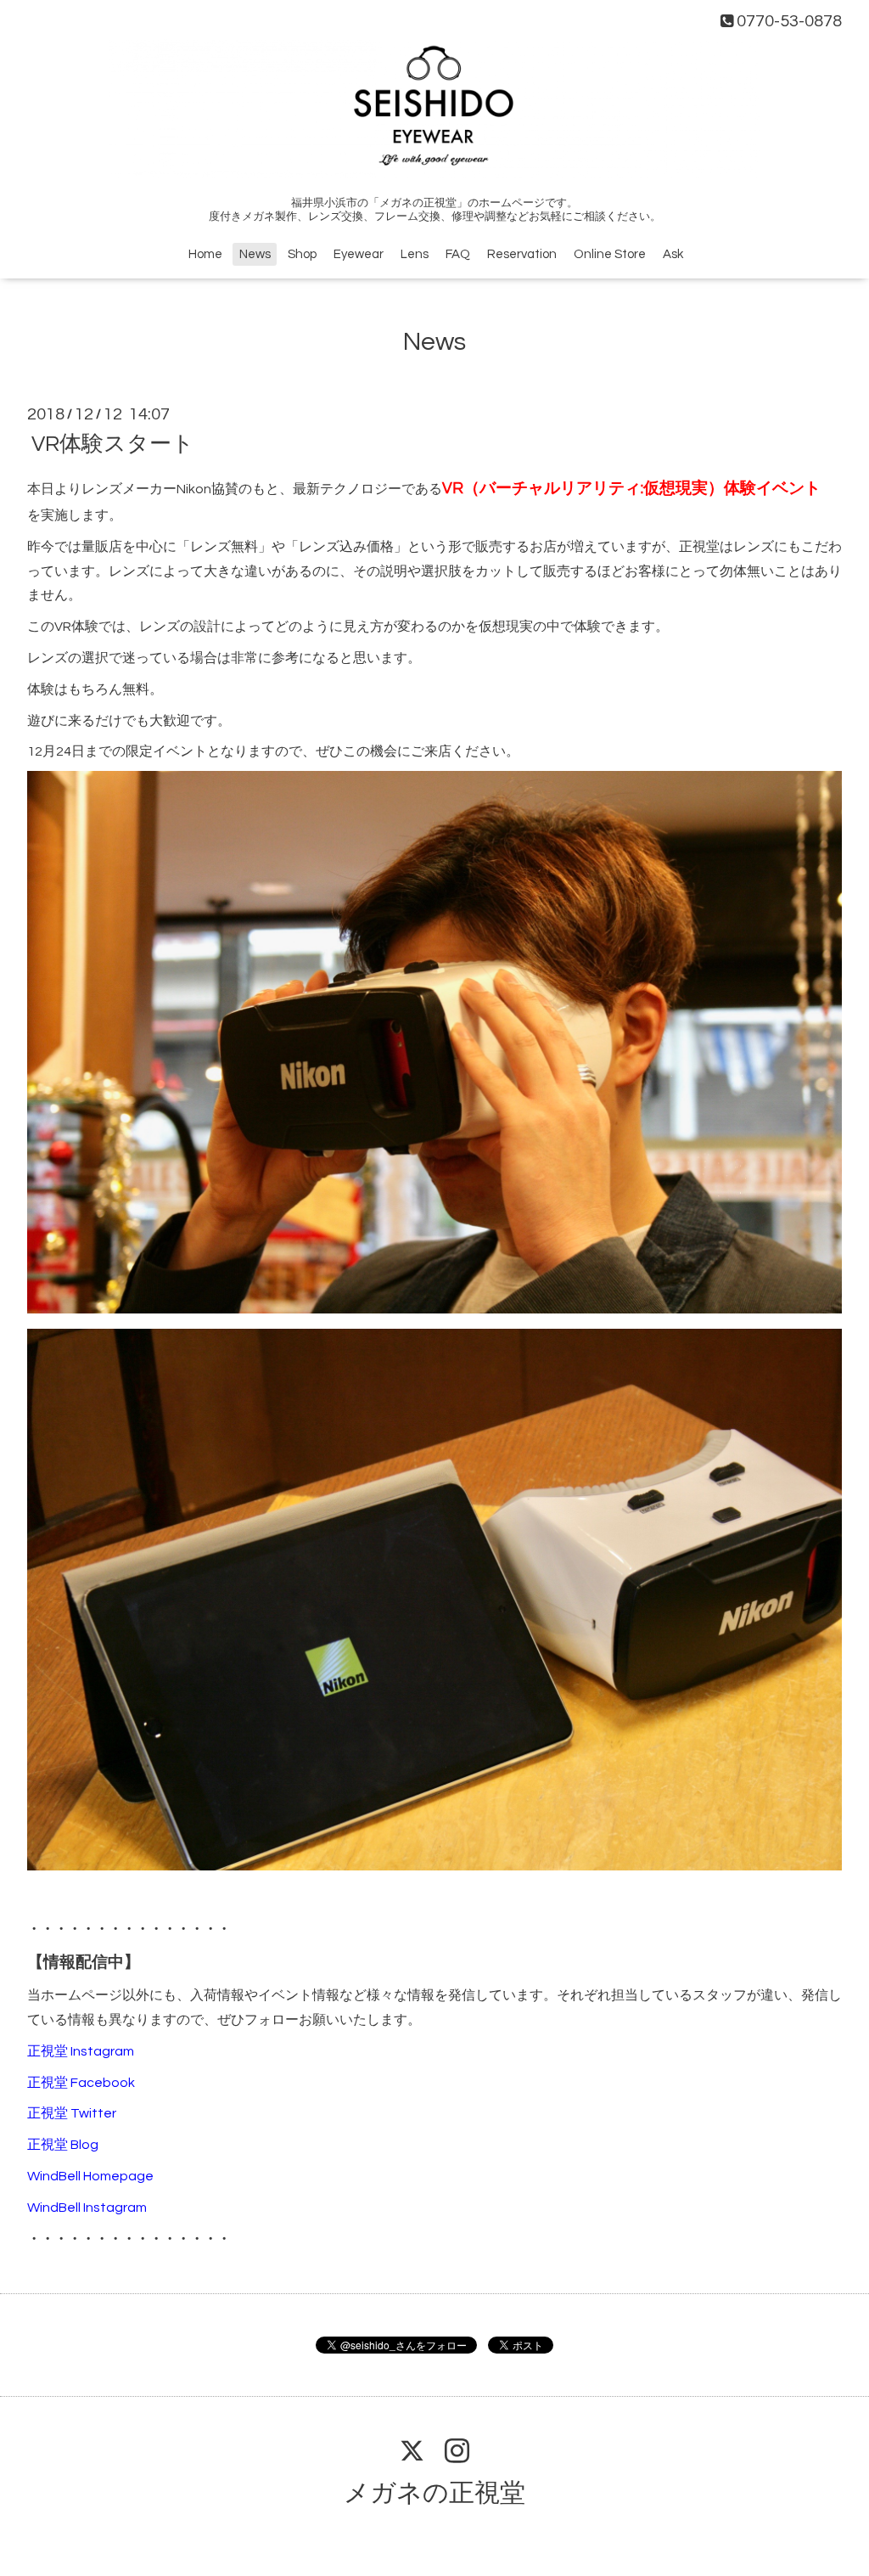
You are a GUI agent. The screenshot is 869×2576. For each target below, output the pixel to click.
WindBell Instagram (87, 2208)
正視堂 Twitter (72, 2113)
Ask (673, 254)
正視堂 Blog (63, 2145)
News (255, 254)
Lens (415, 254)
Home (205, 254)
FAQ (458, 254)
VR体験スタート (113, 444)
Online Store (610, 254)
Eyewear (359, 254)
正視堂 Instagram (81, 2051)
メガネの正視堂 (434, 2493)
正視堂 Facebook (81, 2083)
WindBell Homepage (90, 2176)
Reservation (522, 254)
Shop (302, 254)
